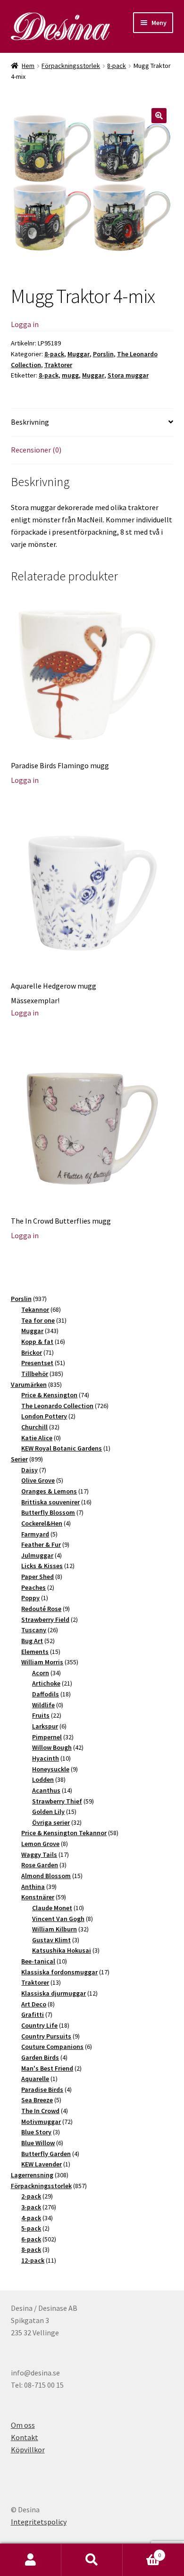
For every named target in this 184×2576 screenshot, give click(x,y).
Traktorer (58, 365)
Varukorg (142, 2552)
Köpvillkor (28, 2450)
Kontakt (25, 2437)
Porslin (103, 354)
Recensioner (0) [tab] (36, 450)
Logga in (25, 324)
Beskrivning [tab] (30, 422)
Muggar (79, 354)
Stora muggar (128, 375)
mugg (70, 375)
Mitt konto (31, 2560)
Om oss (23, 2425)
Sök (92, 2560)
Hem (28, 66)
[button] (159, 116)
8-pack (117, 66)
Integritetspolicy (39, 2522)
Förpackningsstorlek (71, 66)
